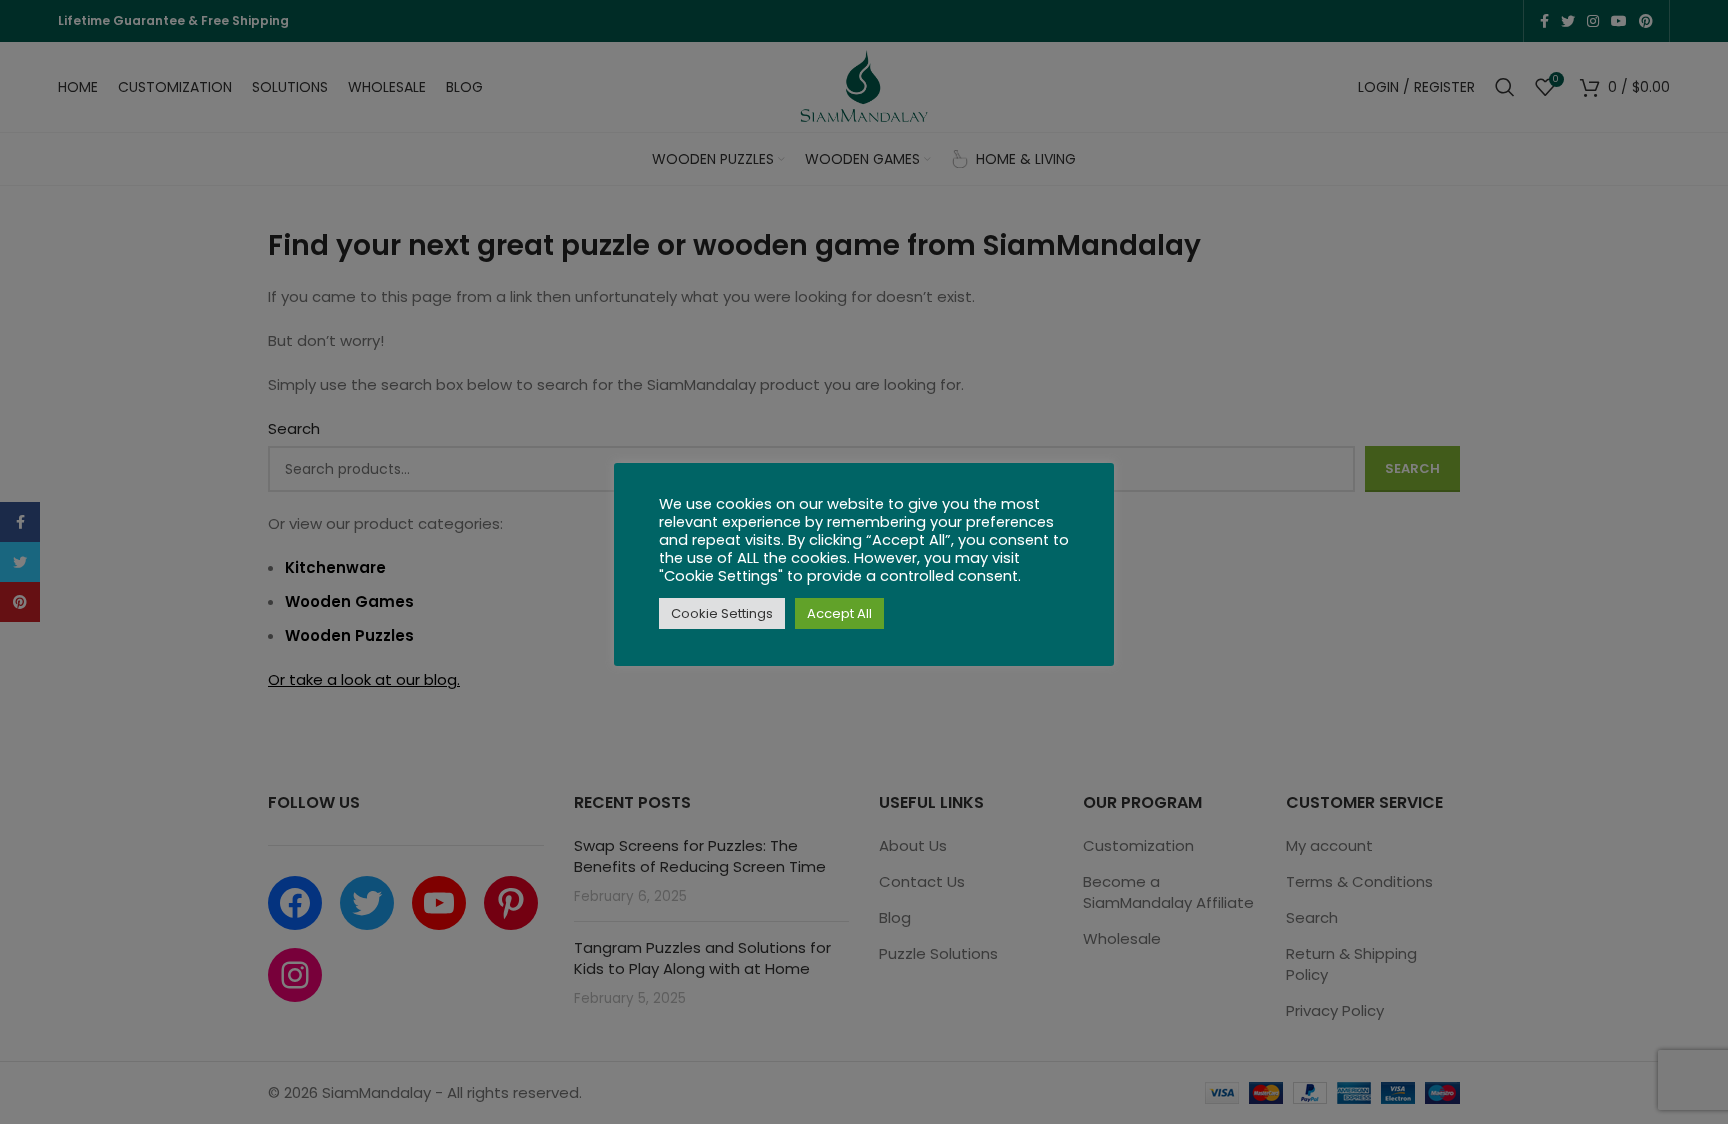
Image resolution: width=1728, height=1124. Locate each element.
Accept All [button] (839, 613)
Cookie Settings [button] (722, 613)
